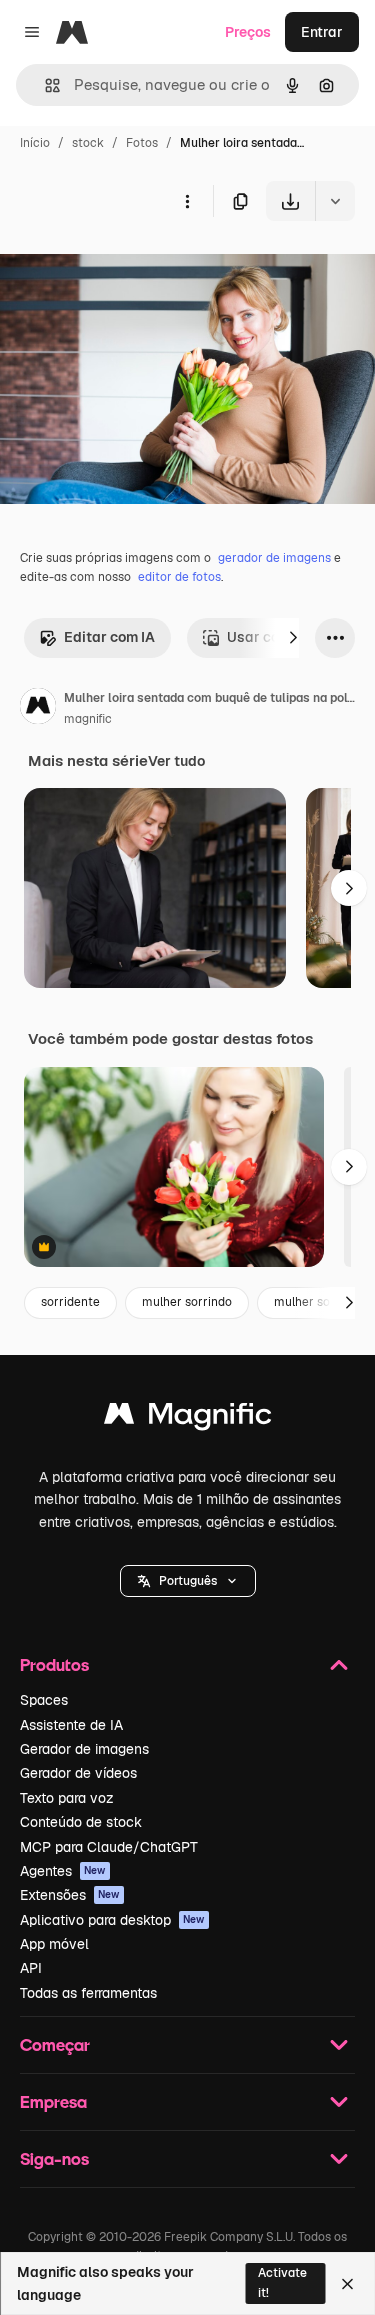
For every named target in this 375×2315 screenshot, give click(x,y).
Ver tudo (176, 761)
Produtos (54, 1664)
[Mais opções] (187, 201)
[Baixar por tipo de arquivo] (335, 201)
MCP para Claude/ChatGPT (109, 1847)
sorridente (70, 1302)
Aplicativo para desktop (112, 1920)
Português (188, 1581)
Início (35, 143)
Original (128, 267)
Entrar (322, 32)
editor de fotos (179, 577)
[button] (188, 1581)
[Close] (347, 2284)
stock (88, 143)
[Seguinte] (293, 638)
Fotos (142, 143)
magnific (88, 719)
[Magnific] (188, 1418)
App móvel (54, 1944)
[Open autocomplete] (44, 85)
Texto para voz (67, 1798)
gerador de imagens (274, 558)
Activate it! (282, 2282)
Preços (248, 32)
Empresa (53, 2101)
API (31, 1968)
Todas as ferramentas (88, 1993)
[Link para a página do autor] (38, 709)
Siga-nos (54, 2158)
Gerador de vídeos (78, 1773)
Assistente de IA (71, 1725)
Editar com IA (109, 637)
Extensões (70, 1895)
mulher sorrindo (187, 1302)
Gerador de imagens (84, 1749)
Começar (55, 2044)
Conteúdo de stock (81, 1822)
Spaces (44, 1700)
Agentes (63, 1871)
